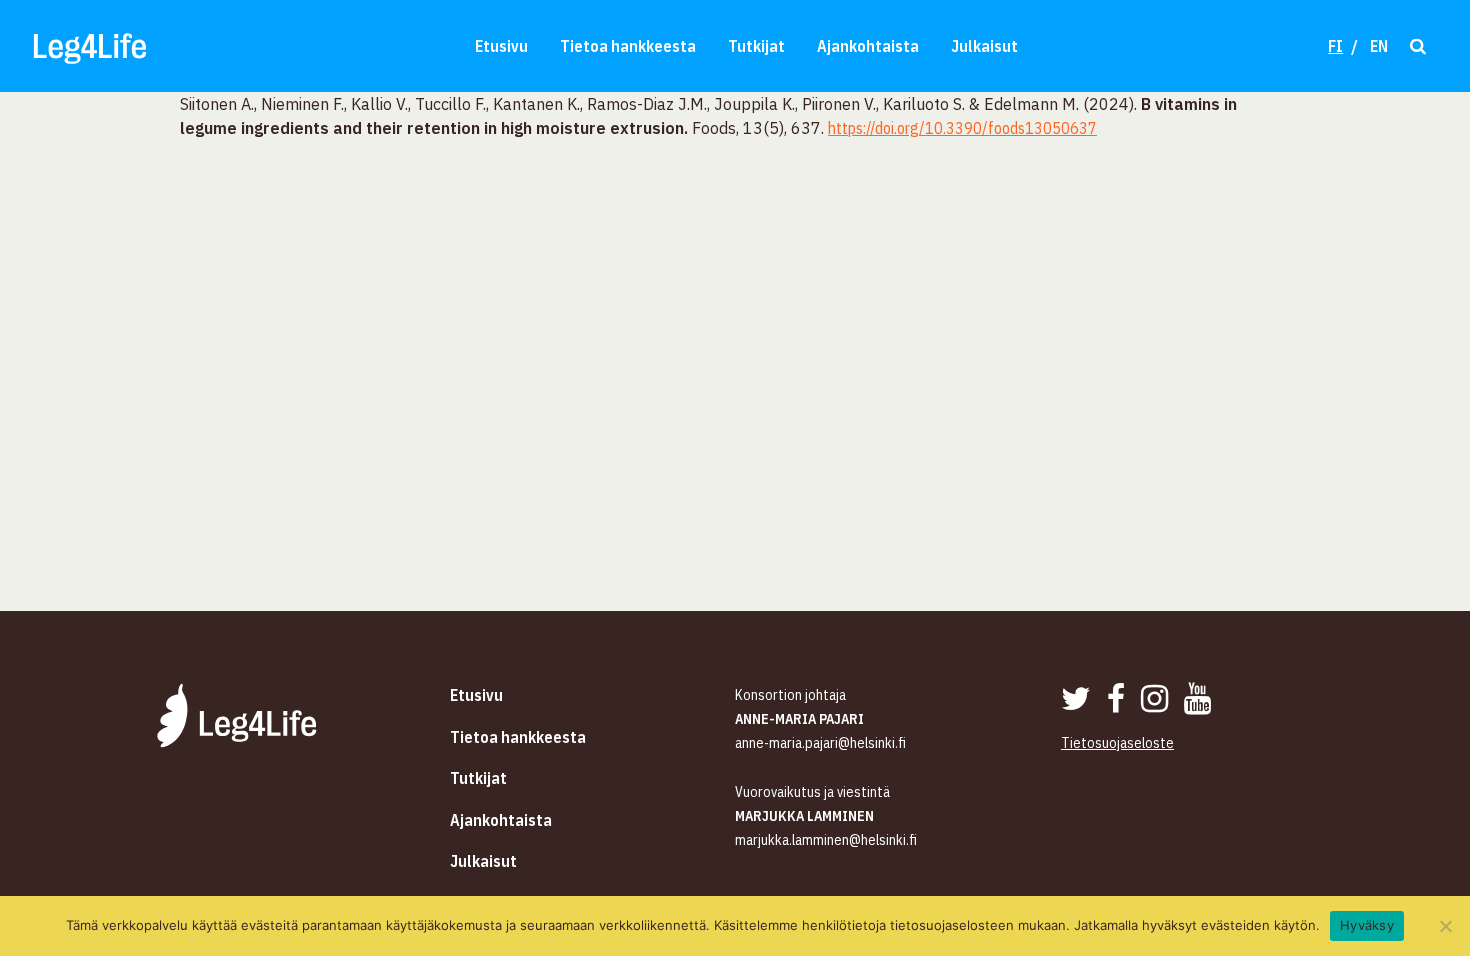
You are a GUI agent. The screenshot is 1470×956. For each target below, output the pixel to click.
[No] (1445, 926)
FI (1335, 46)
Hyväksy (1367, 925)
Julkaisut (984, 46)
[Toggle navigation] (1416, 45)
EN (1379, 46)
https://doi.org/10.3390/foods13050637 (962, 128)
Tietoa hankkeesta (628, 46)
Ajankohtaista (868, 46)
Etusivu (501, 46)
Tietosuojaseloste (1117, 743)
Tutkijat (756, 46)
